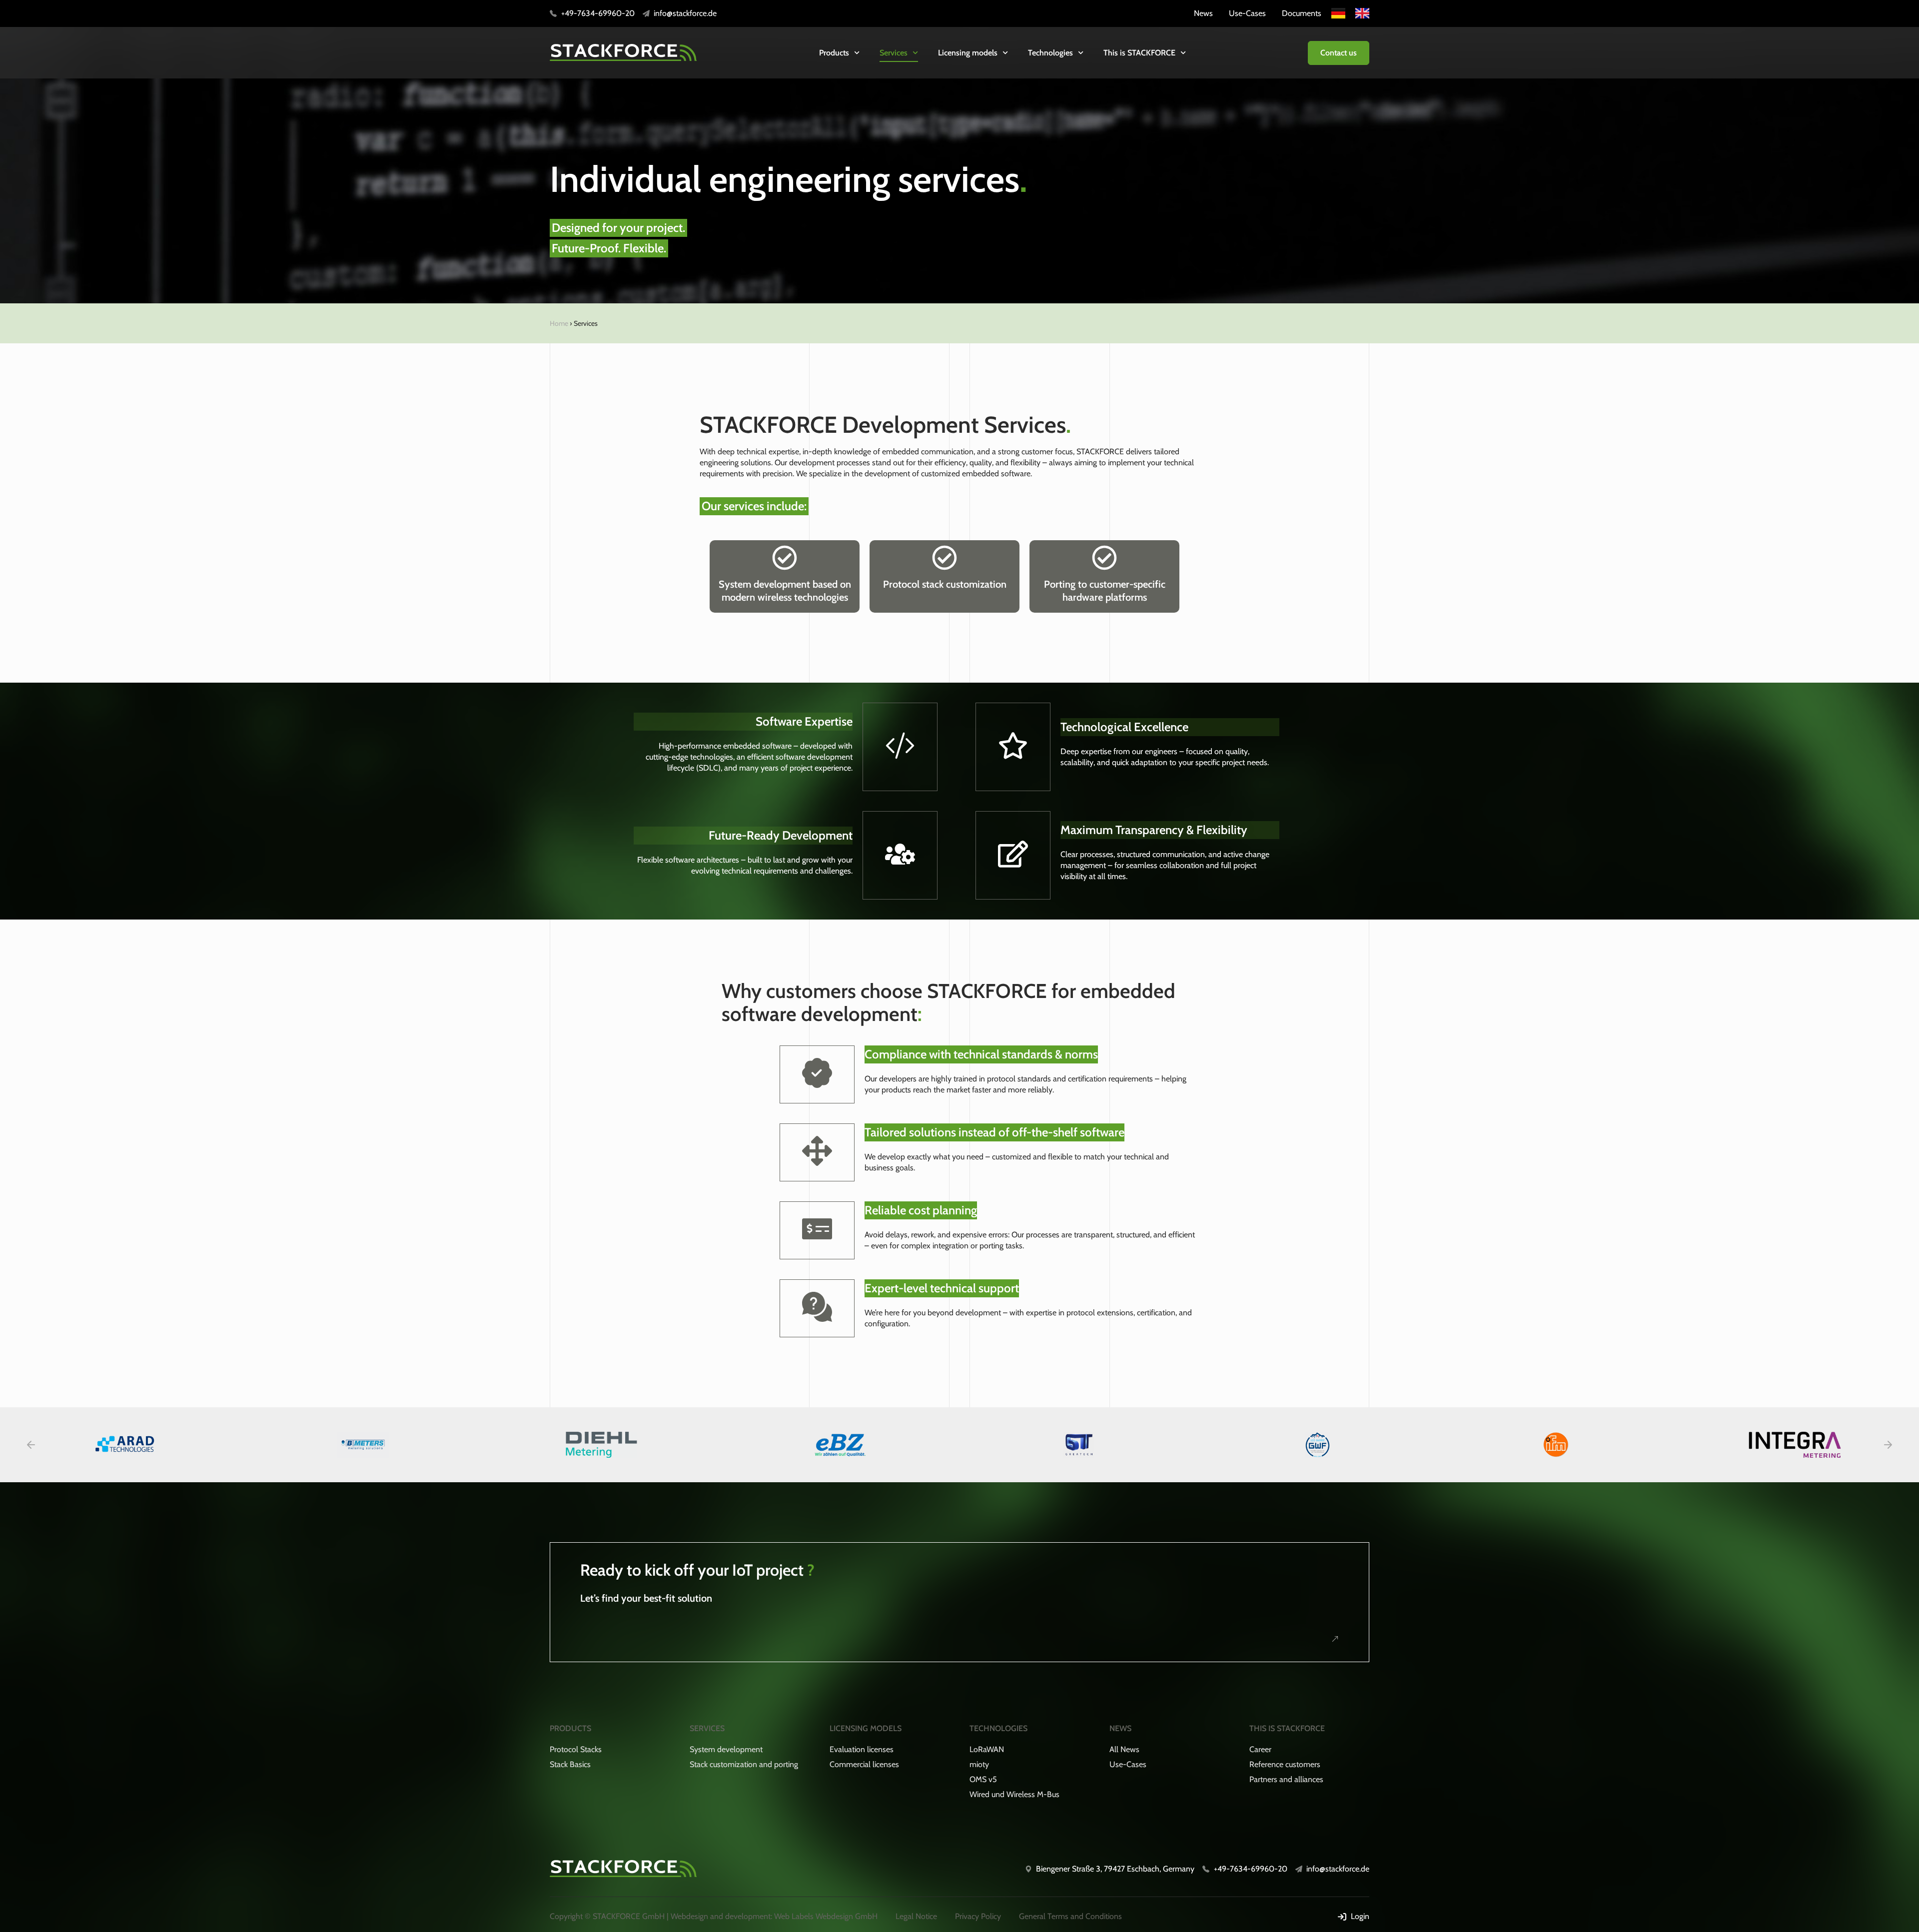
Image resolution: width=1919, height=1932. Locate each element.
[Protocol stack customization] (945, 558)
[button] (31, 1445)
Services (894, 53)
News (1120, 1728)
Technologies (1050, 53)
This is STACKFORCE (1139, 53)
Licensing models (968, 53)
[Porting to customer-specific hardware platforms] (1104, 558)
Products (834, 53)
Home (559, 323)
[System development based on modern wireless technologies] (785, 558)
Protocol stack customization (945, 584)
